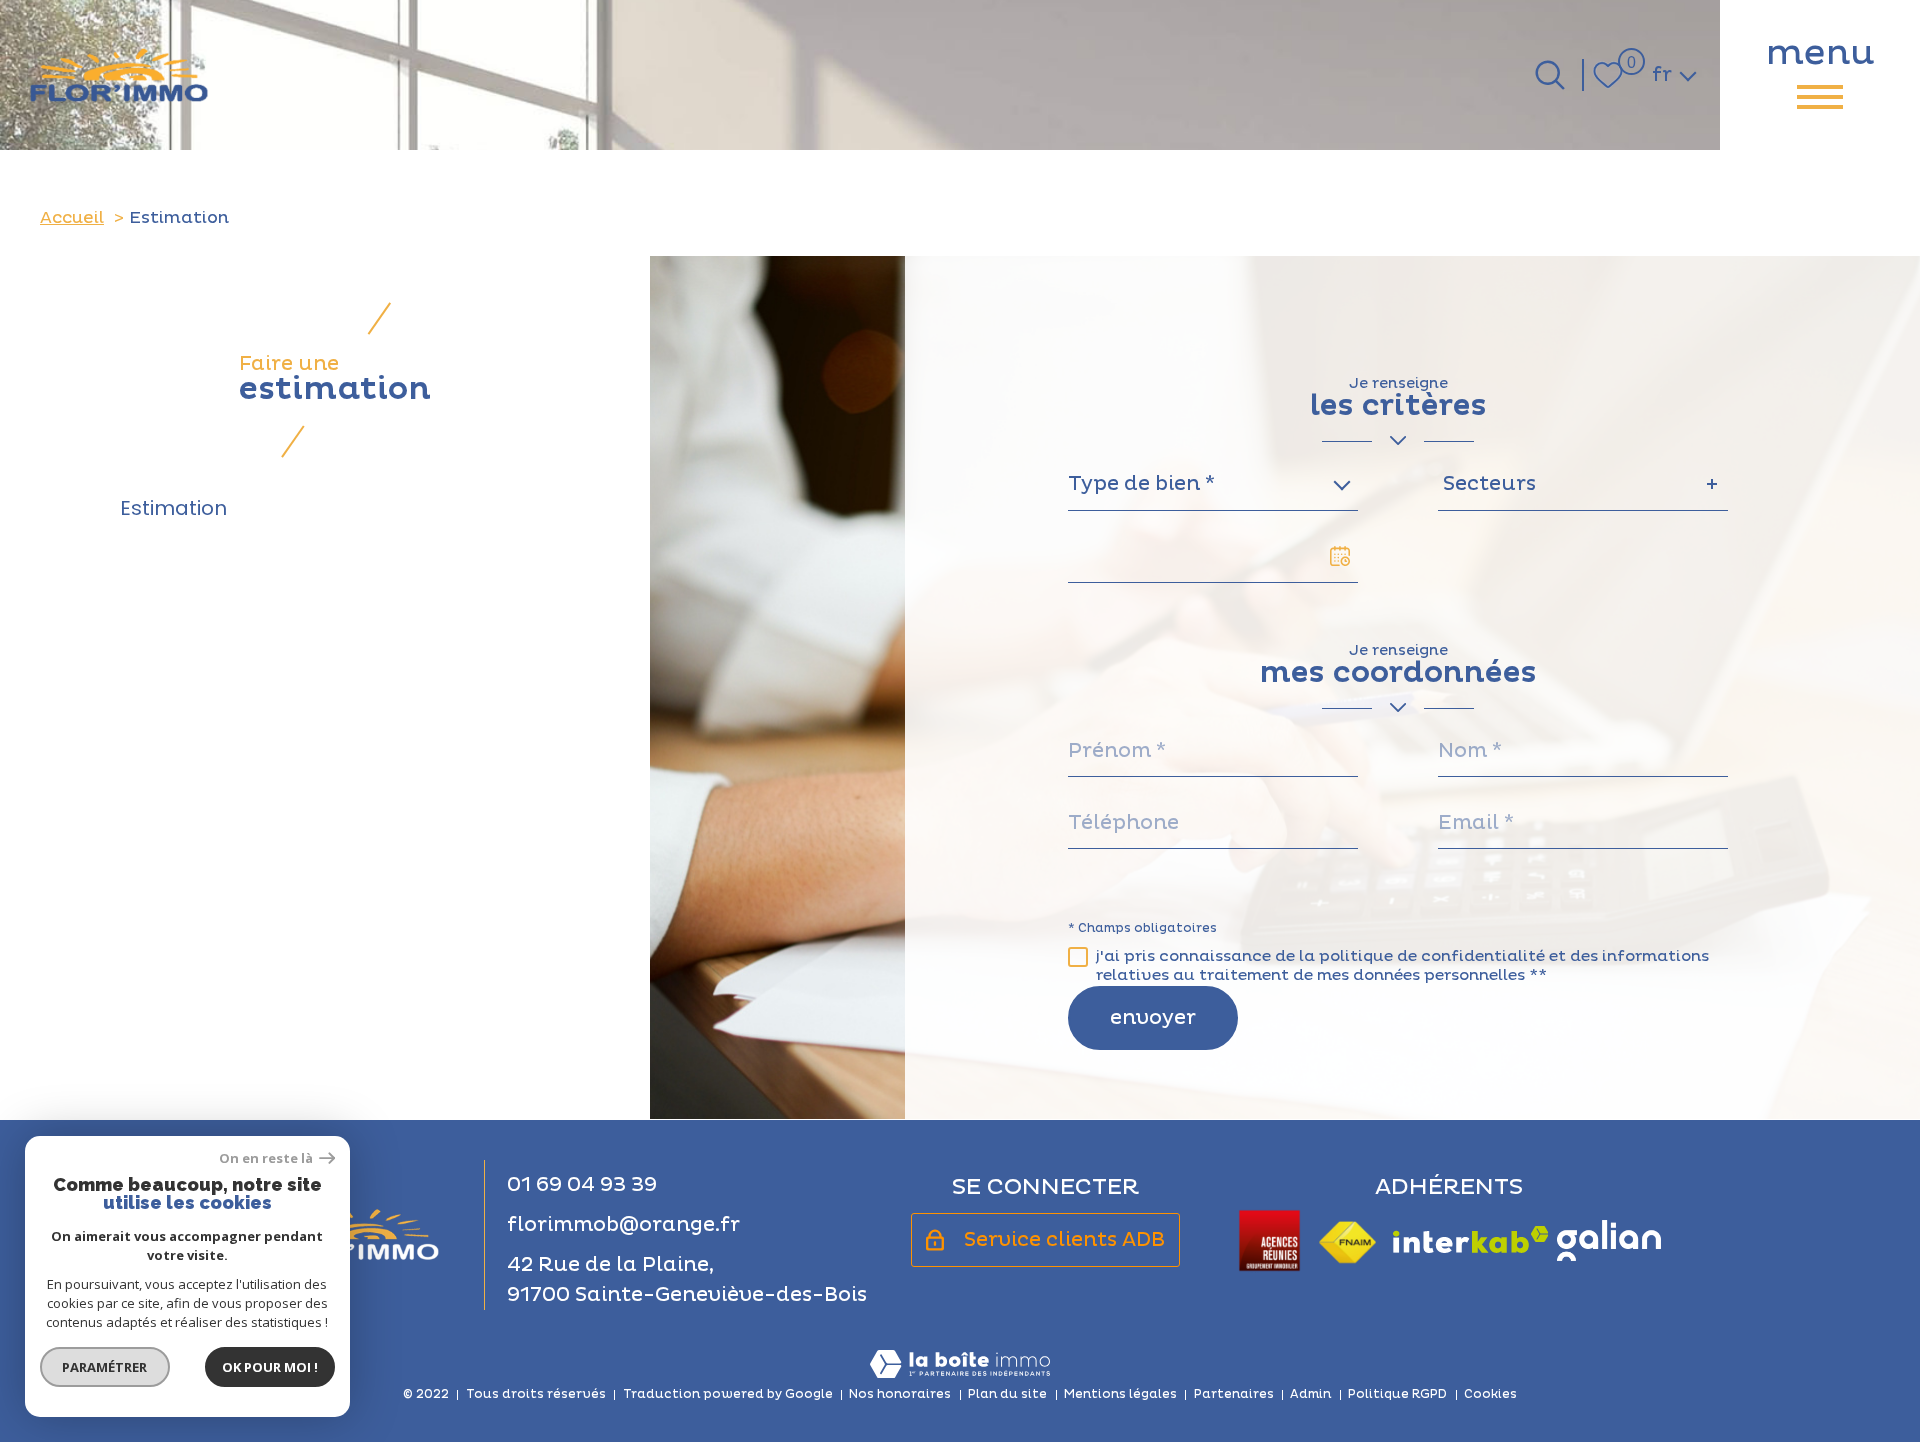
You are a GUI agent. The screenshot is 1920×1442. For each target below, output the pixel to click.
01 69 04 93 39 (582, 1185)
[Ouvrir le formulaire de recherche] (1550, 75)
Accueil (72, 218)
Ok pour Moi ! (270, 1367)
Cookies (1490, 1394)
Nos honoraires (900, 1394)
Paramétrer (105, 1367)
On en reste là (267, 1158)
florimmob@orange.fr (623, 1225)
